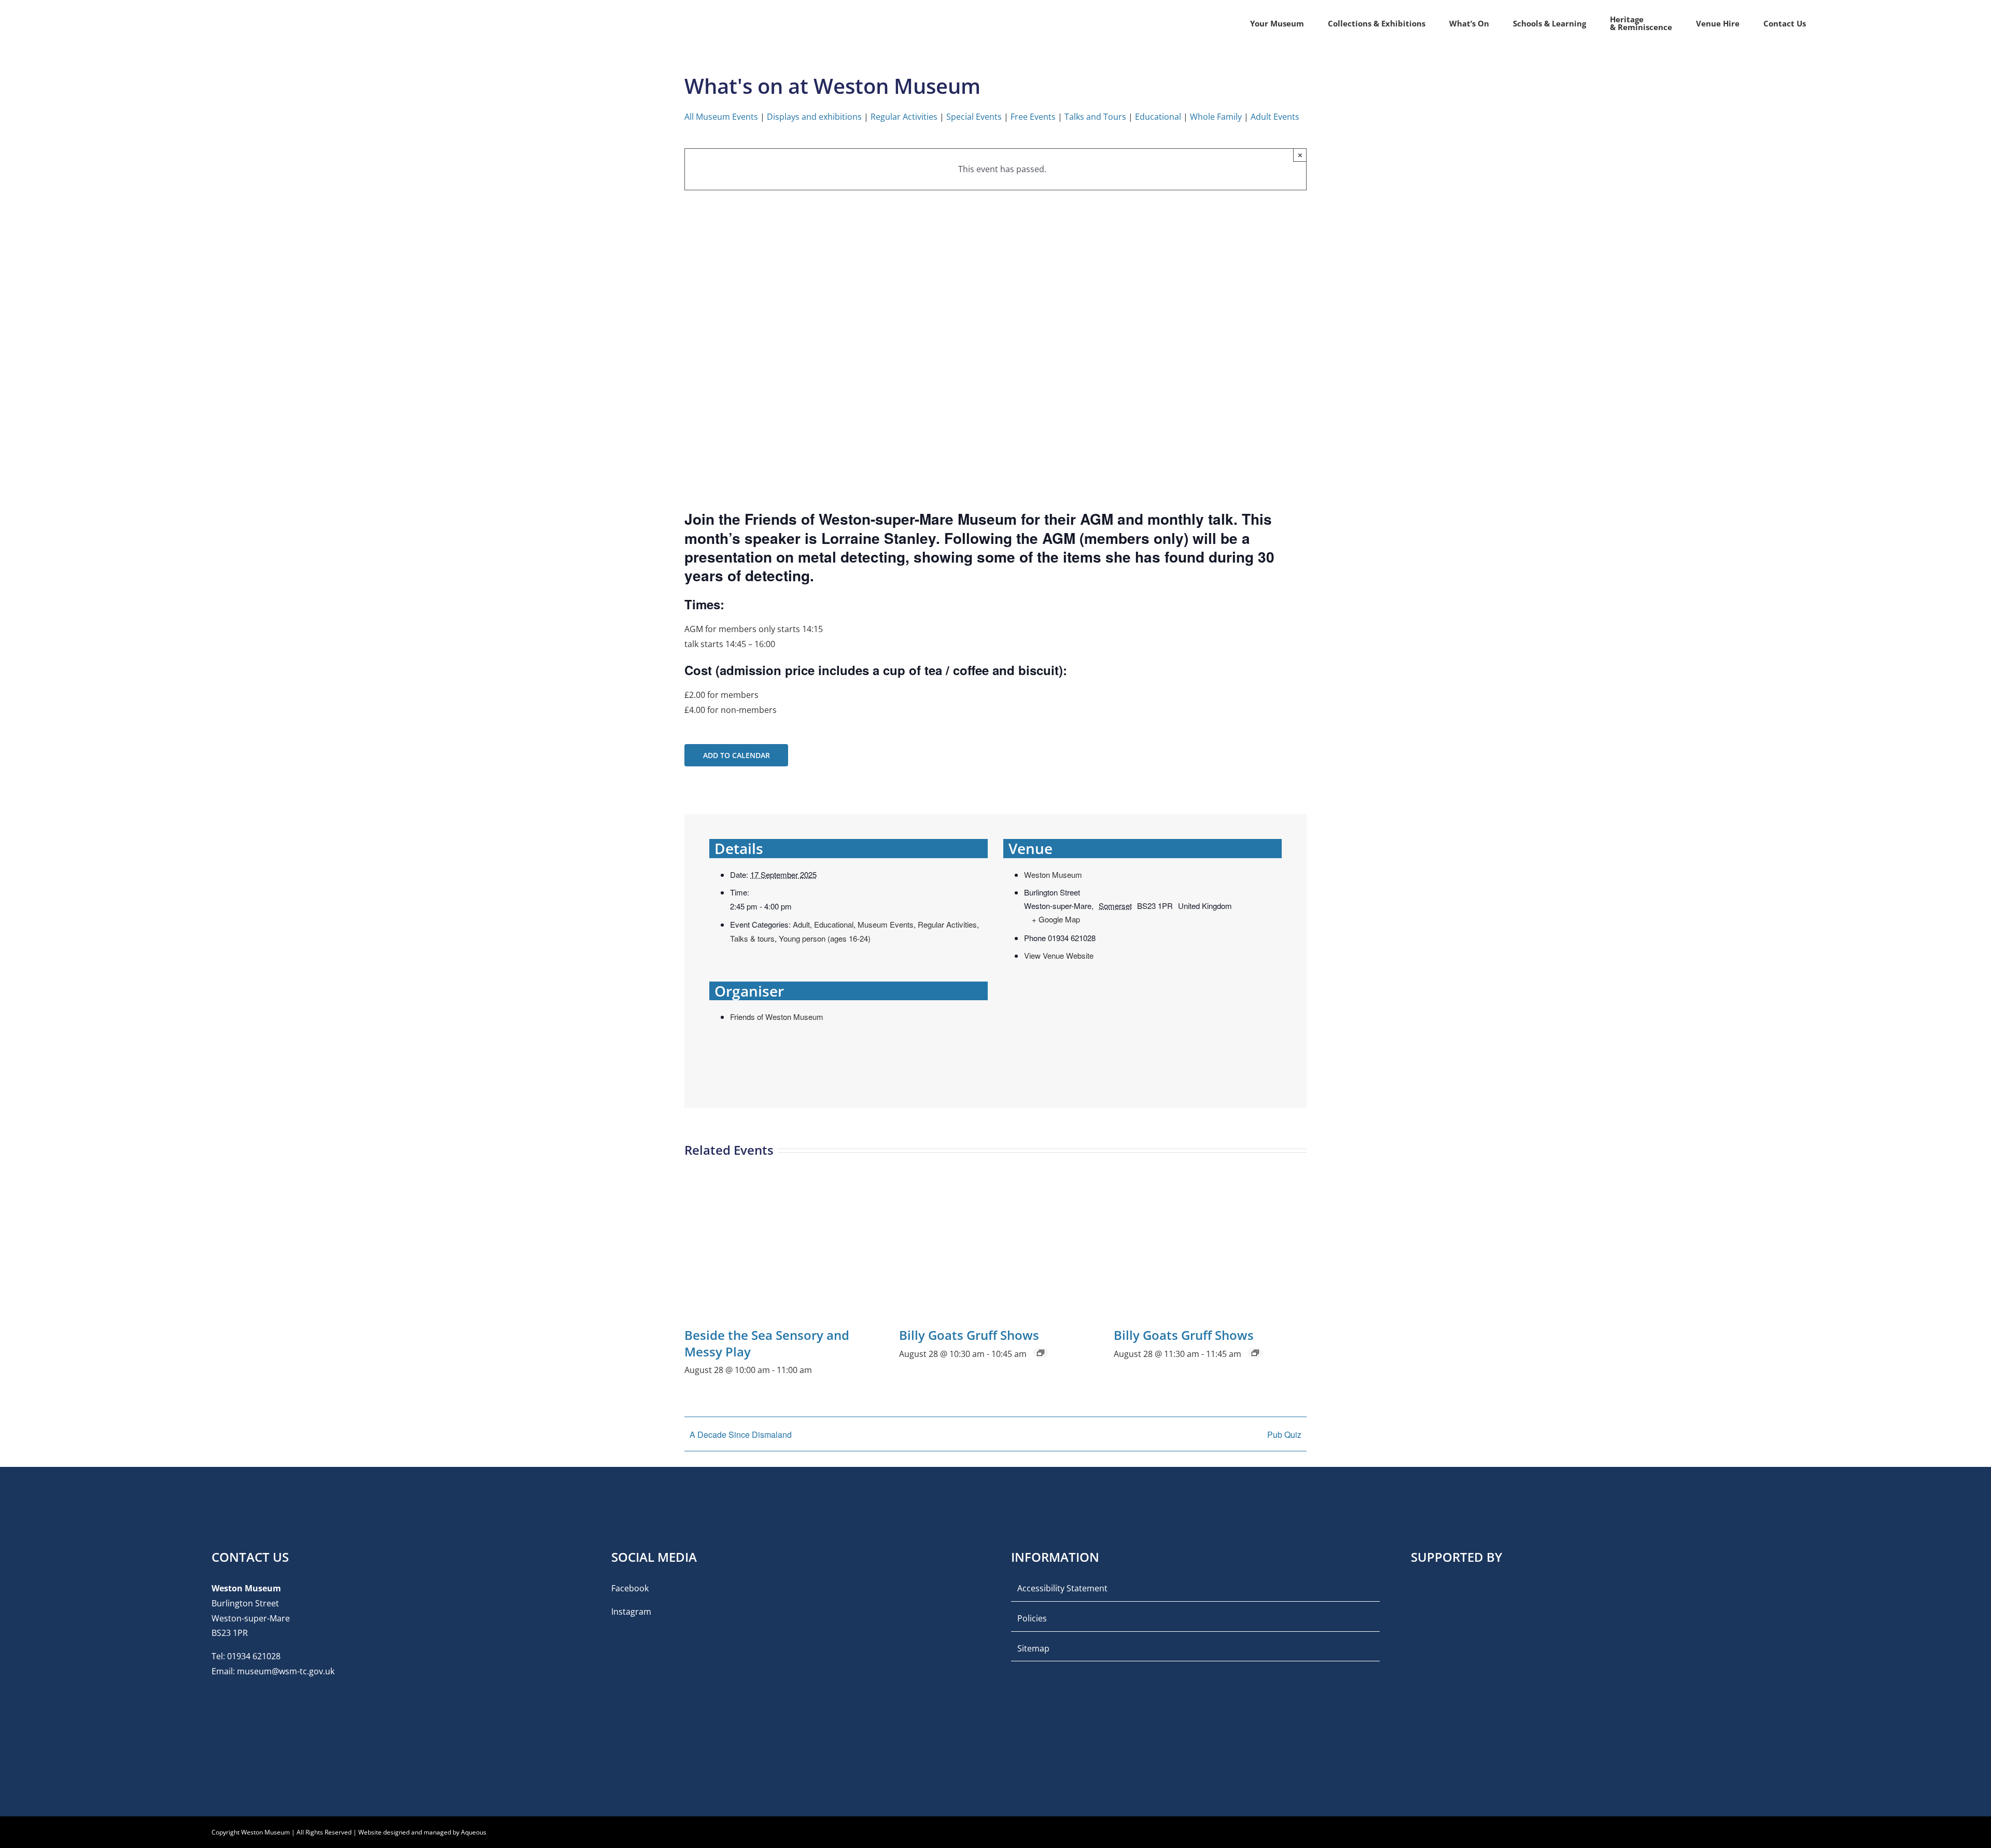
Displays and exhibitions (814, 117)
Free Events (1033, 117)
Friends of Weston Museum (777, 1017)
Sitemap (1033, 1648)
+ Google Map (1056, 919)
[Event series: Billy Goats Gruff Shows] (1041, 1353)
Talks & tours (752, 938)
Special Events (974, 117)
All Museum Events (721, 117)
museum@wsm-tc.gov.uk (286, 1671)
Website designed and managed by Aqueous (422, 1832)
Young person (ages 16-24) (825, 938)
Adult (801, 924)
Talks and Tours (1095, 117)
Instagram (631, 1612)
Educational (1158, 117)
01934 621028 (254, 1656)
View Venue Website (1059, 955)
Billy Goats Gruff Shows (969, 1335)
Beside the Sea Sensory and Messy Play (767, 1343)
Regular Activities (904, 117)
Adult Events (1275, 117)
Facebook (630, 1588)
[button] (1822, 23)
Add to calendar (737, 755)
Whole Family (1216, 117)
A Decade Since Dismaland (741, 1434)
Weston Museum (1053, 874)
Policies (1032, 1618)
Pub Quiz (1284, 1434)
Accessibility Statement (1062, 1588)
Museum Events (886, 924)
